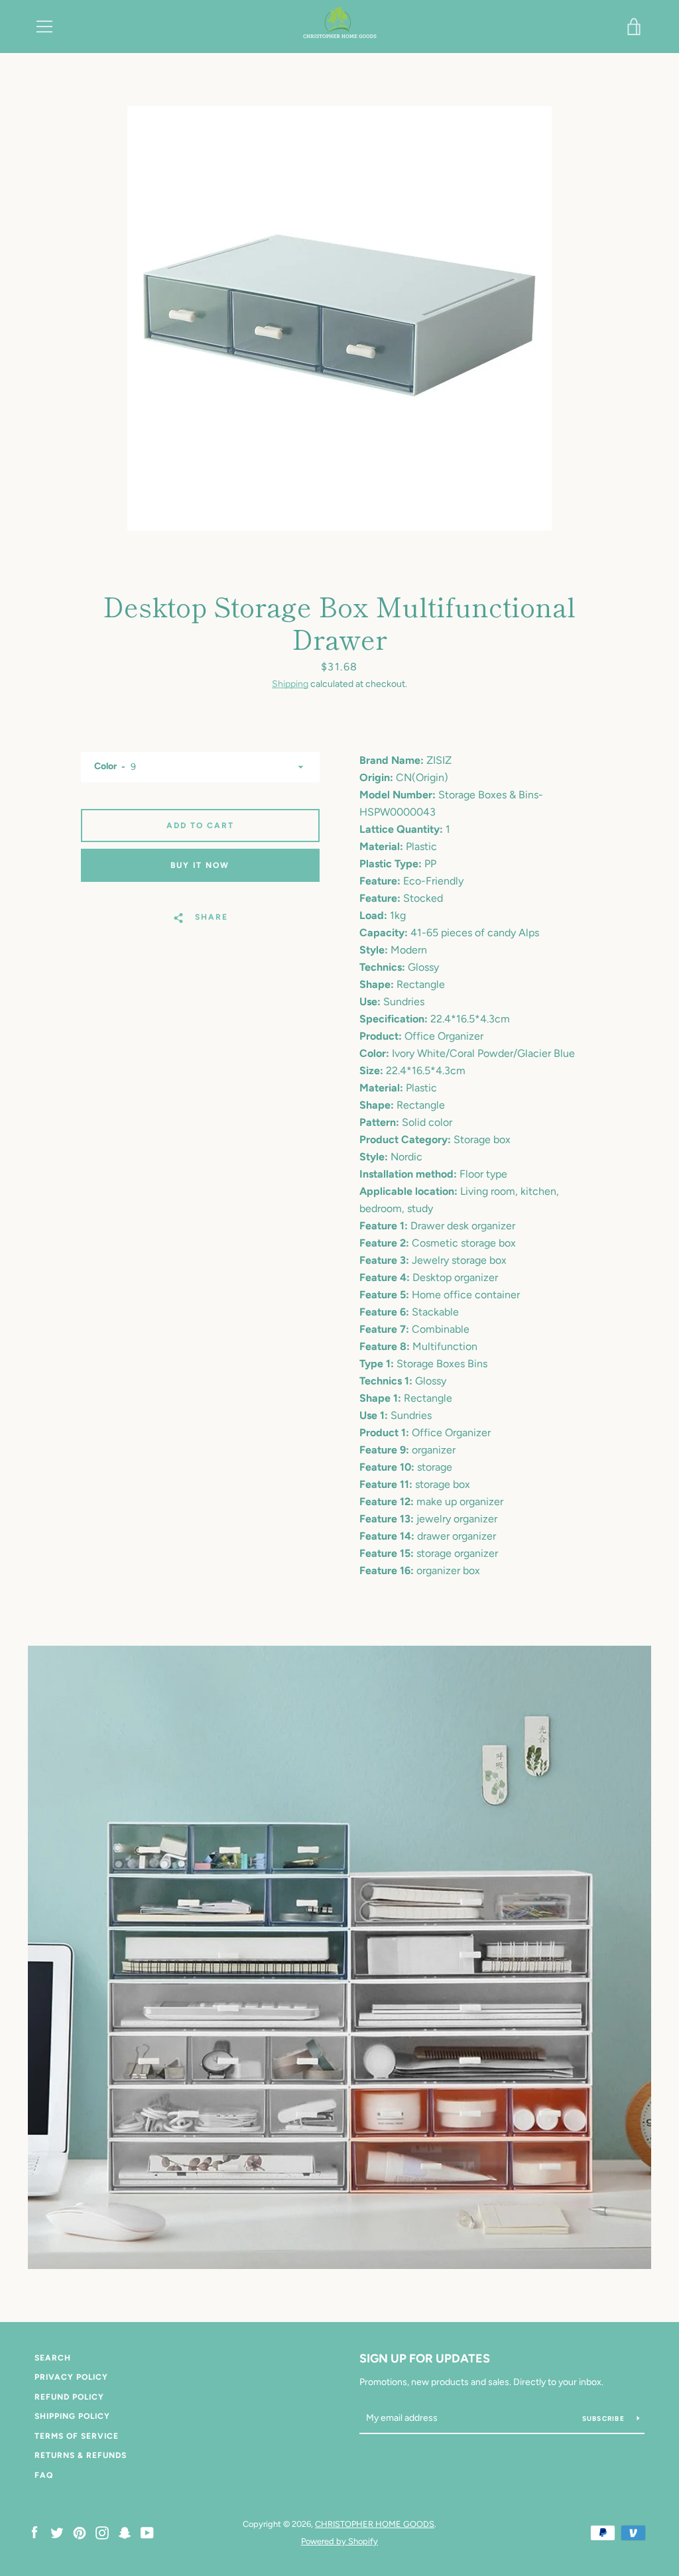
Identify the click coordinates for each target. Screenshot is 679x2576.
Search (53, 2358)
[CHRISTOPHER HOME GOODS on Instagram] (102, 2532)
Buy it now (200, 865)
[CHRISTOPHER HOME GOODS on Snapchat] (125, 2532)
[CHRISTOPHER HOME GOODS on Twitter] (57, 2532)
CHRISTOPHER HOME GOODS (375, 2524)
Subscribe (605, 2419)
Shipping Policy (72, 2416)
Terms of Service (77, 2436)
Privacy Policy (71, 2377)
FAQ (44, 2475)
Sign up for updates (425, 2359)
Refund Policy (69, 2397)
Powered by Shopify (339, 2541)
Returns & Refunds (81, 2455)
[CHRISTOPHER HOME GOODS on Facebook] (34, 2532)
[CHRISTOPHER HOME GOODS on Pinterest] (80, 2532)
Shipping (290, 684)
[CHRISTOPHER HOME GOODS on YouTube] (147, 2532)
